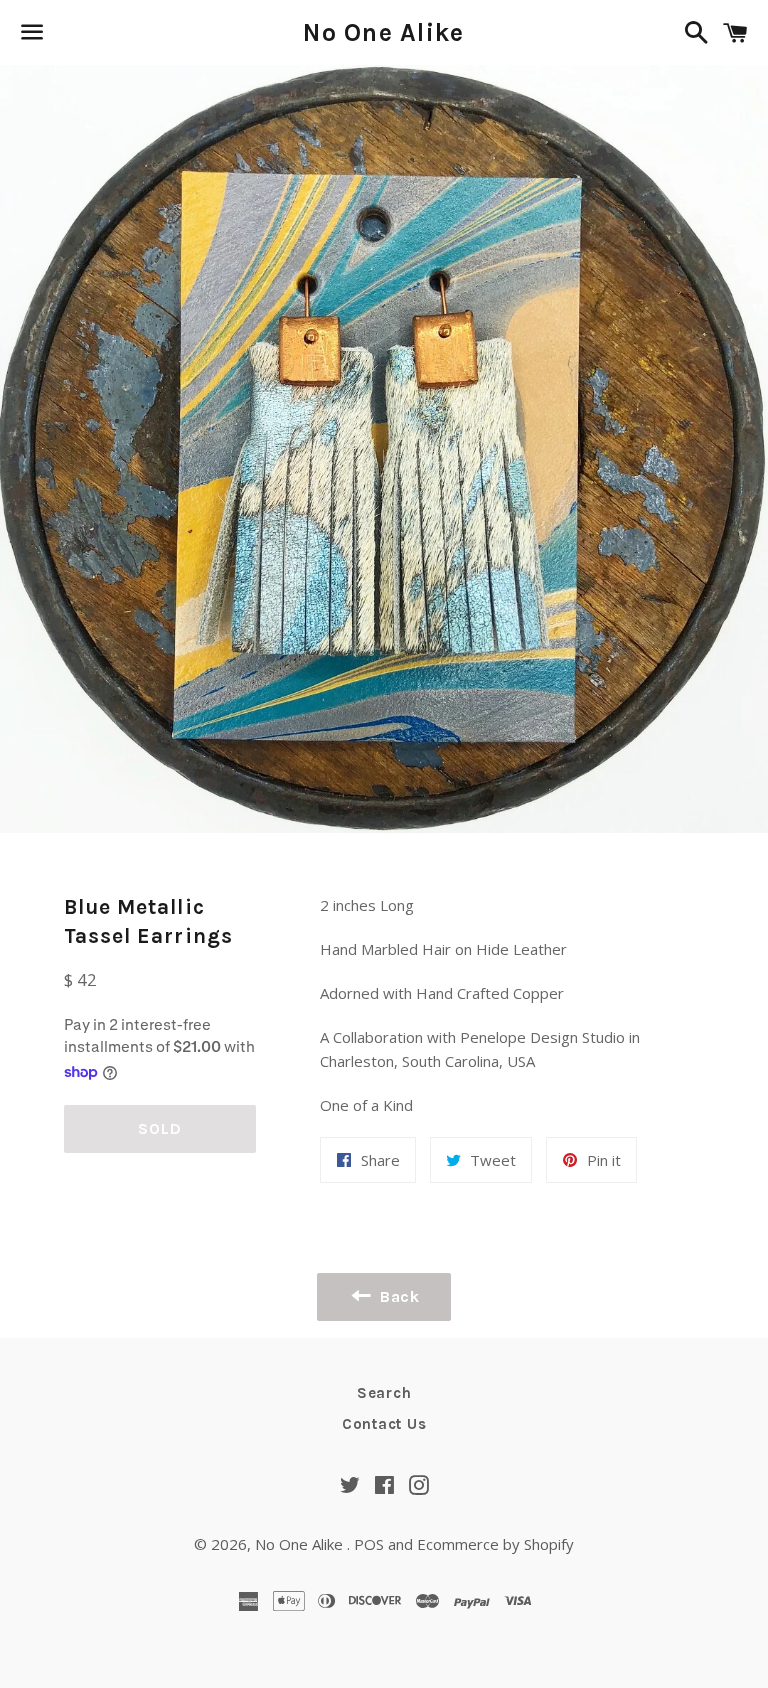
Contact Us (384, 1424)
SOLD (159, 1128)
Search (384, 1393)
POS (369, 1544)
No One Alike (383, 32)
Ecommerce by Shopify (495, 1544)
